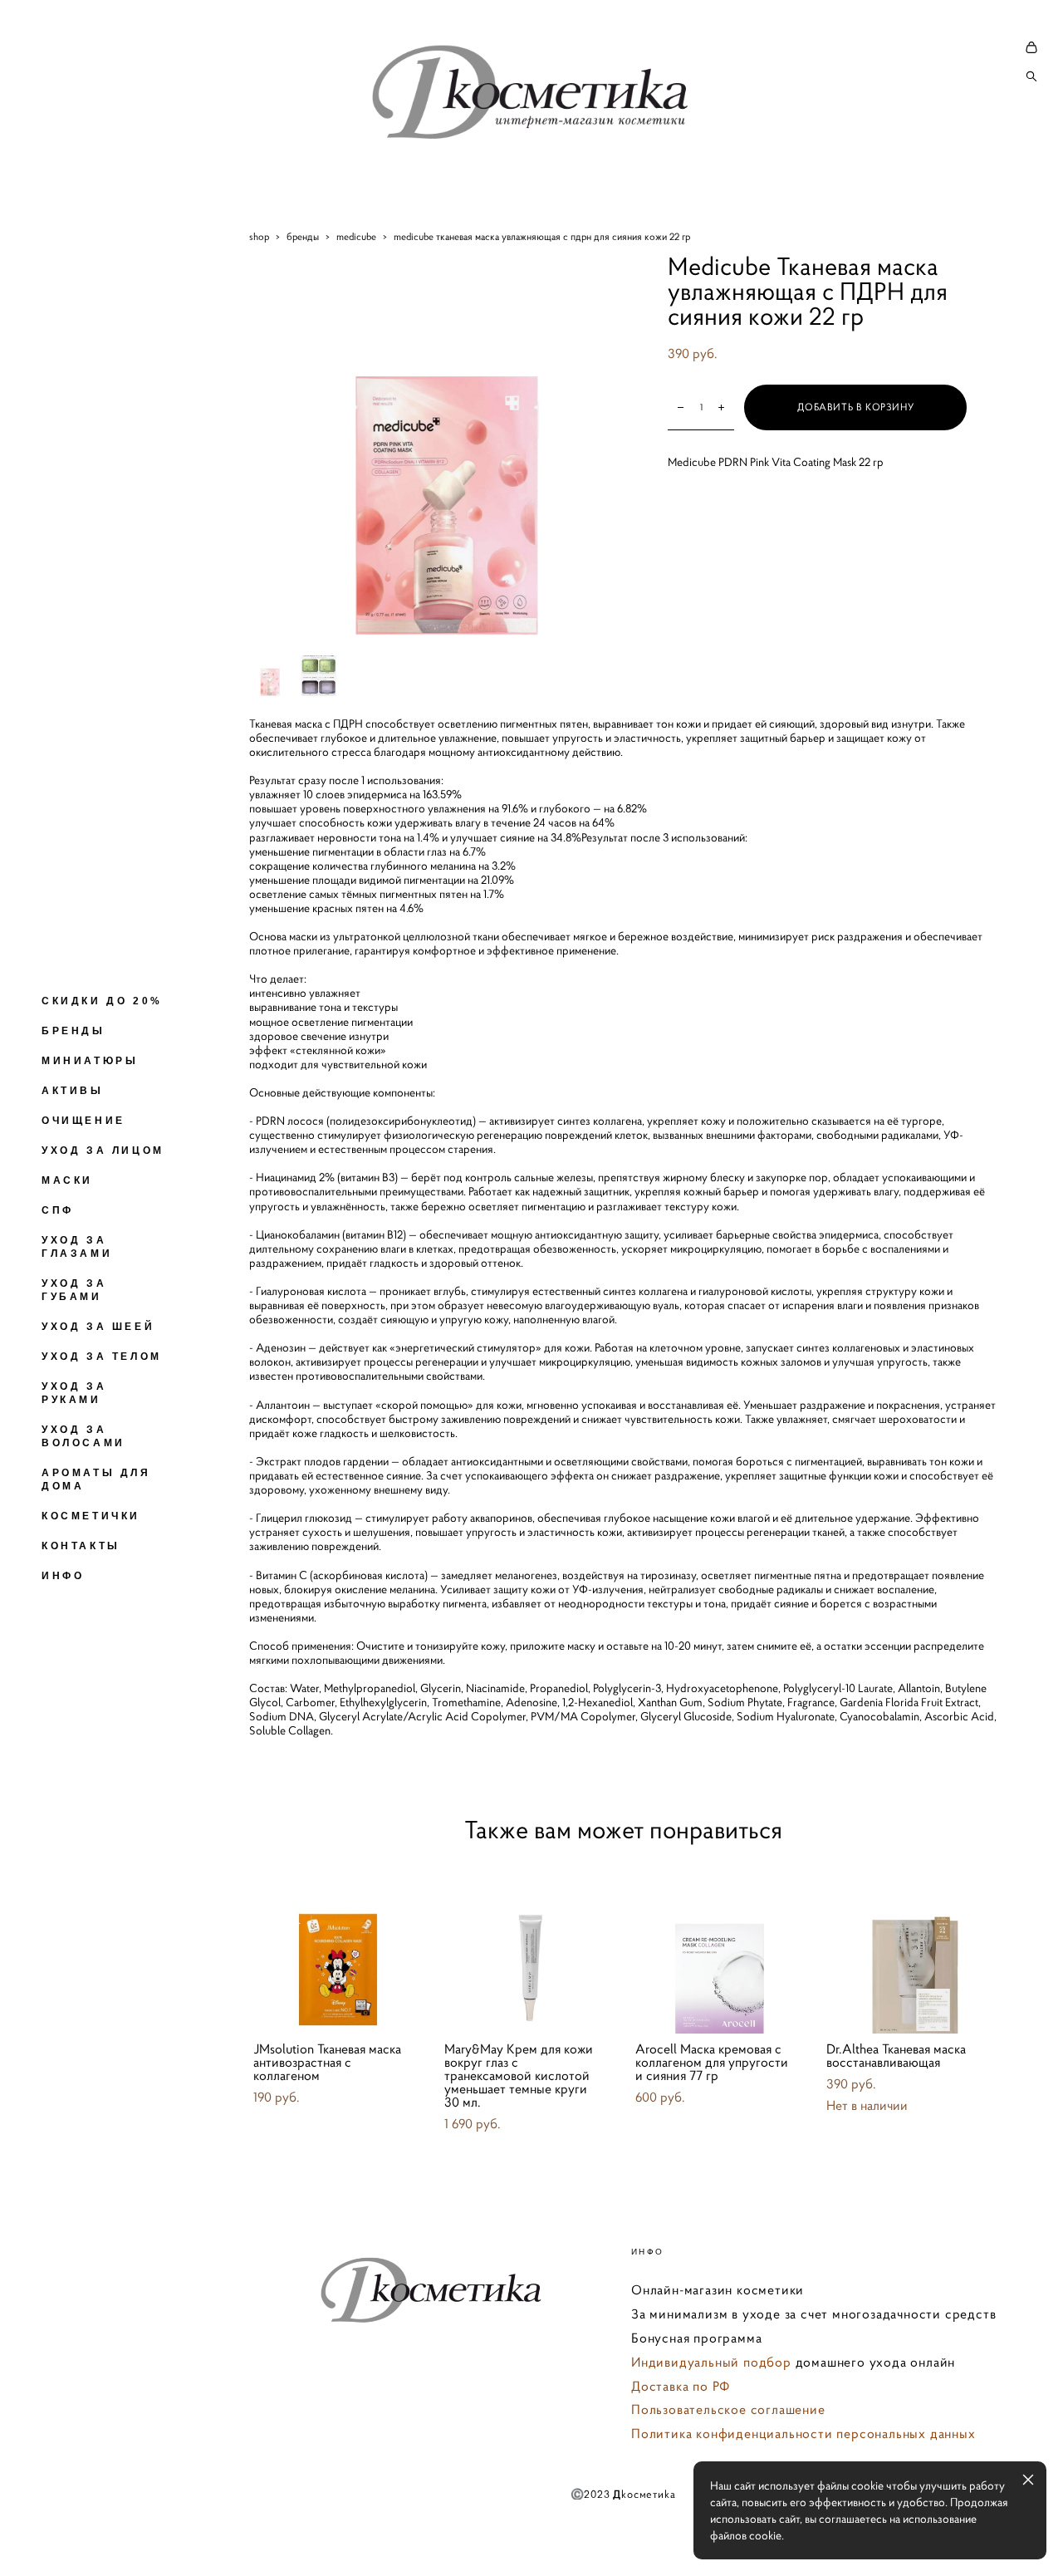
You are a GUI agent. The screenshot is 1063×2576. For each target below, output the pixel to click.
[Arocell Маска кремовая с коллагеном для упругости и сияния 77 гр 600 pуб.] (718, 1946)
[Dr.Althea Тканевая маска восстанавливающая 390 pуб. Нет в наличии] (909, 1946)
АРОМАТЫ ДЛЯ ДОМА (96, 1479)
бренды (303, 236)
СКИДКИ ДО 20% (102, 1001)
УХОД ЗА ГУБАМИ (74, 1290)
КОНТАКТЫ (81, 1546)
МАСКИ (67, 1180)
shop (259, 236)
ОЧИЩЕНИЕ (83, 1121)
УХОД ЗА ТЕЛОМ (102, 1357)
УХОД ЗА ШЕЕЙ (98, 1327)
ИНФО (63, 1576)
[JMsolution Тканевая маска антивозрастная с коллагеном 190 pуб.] (336, 1946)
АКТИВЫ (73, 1091)
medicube (356, 236)
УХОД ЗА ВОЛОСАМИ (83, 1436)
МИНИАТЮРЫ (90, 1061)
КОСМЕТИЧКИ (91, 1516)
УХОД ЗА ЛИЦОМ (103, 1151)
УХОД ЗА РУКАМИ (74, 1393)
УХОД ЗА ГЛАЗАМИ (77, 1247)
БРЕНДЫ (73, 1031)
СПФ (58, 1210)
